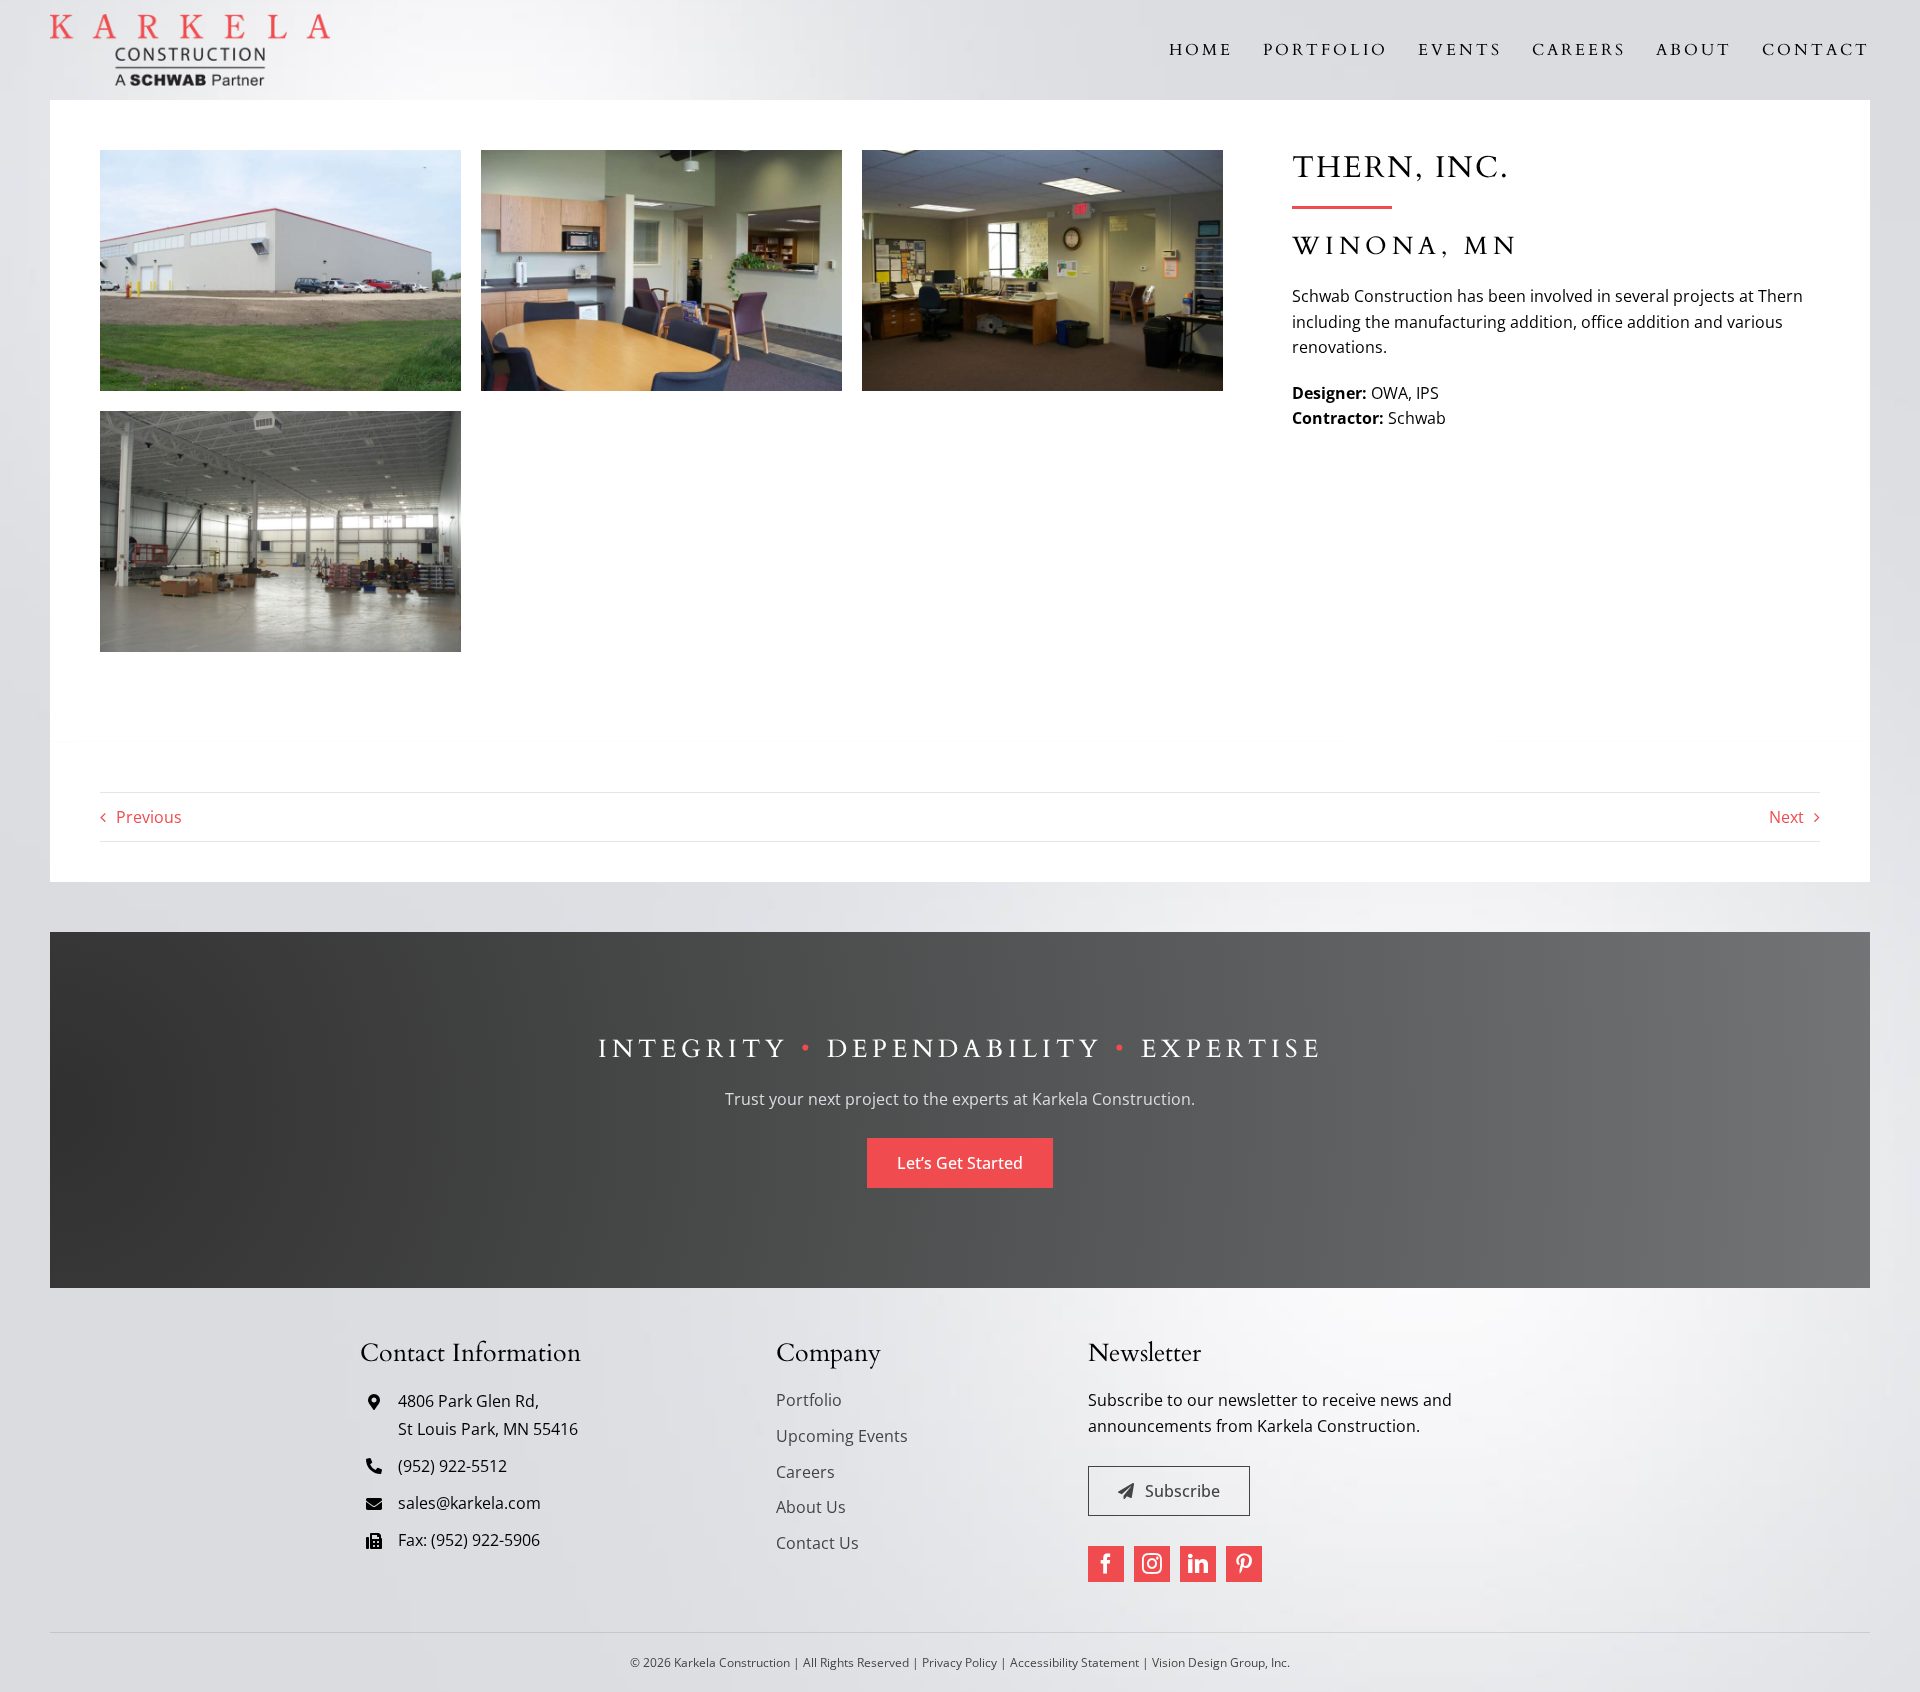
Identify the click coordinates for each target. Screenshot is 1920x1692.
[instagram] (1152, 1564)
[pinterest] (1244, 1564)
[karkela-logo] (190, 22)
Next (1786, 817)
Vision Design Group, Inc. (1221, 1662)
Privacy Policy (959, 1662)
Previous (149, 817)
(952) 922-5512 (452, 1466)
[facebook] (1106, 1564)
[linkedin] (1198, 1564)
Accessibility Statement (1074, 1662)
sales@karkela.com (469, 1503)
